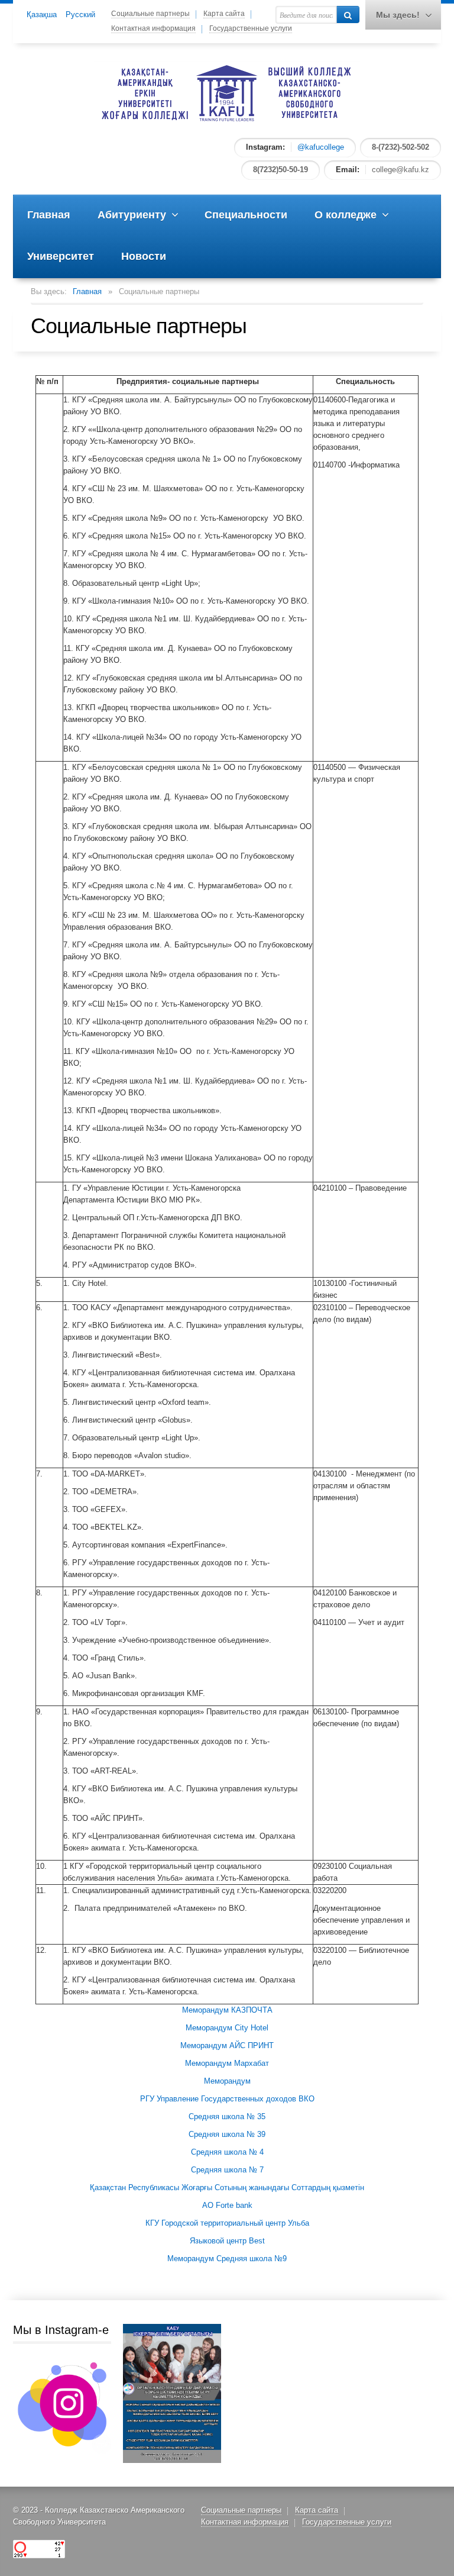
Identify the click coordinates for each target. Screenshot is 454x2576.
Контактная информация (153, 28)
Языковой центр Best (227, 2241)
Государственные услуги (251, 28)
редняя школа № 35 (230, 2116)
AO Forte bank (227, 2205)
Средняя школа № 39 (227, 2134)
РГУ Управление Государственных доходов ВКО (227, 2099)
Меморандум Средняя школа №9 (227, 2259)
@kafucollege (321, 147)
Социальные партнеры (150, 14)
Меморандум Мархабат (227, 2063)
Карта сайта (224, 14)
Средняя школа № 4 (227, 2152)
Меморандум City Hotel (227, 2028)
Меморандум (227, 2081)
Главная (87, 291)
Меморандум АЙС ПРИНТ (227, 2045)
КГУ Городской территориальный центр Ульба (227, 2223)
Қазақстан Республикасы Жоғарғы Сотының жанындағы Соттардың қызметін (227, 2187)
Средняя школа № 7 (227, 2170)
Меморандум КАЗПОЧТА (227, 2010)
